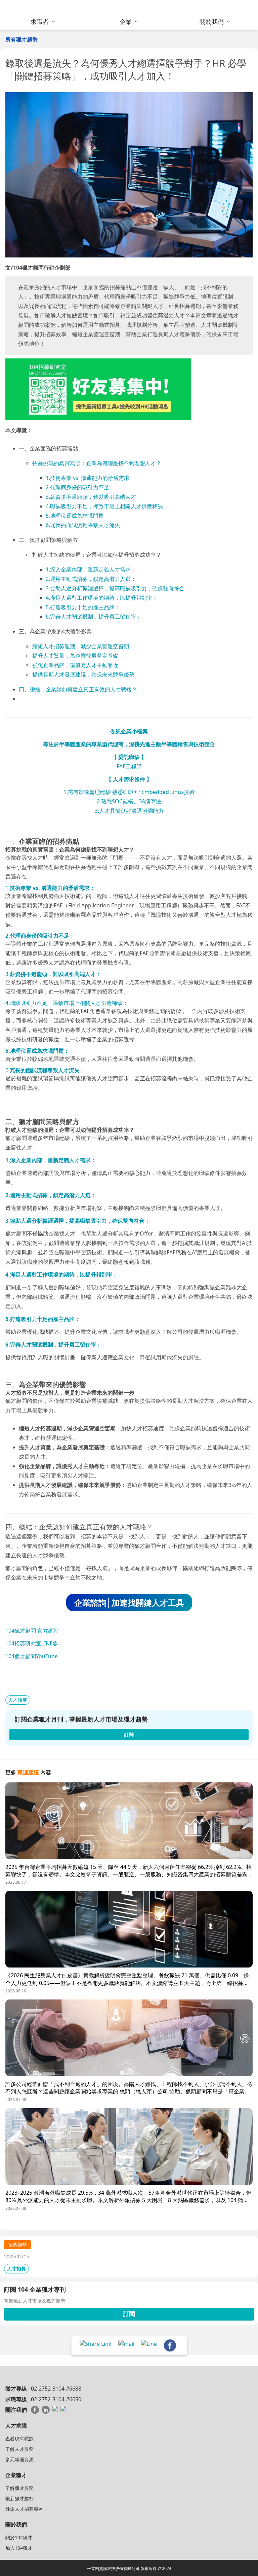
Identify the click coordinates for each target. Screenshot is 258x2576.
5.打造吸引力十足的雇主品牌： (83, 607)
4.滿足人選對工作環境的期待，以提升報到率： (102, 598)
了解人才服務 (19, 2449)
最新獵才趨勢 (19, 2498)
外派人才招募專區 (24, 2509)
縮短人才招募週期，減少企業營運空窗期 (81, 646)
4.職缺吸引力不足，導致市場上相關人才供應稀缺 (104, 506)
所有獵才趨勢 (21, 39)
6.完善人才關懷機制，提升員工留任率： (94, 617)
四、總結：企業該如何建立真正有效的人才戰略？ (78, 689)
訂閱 (129, 2314)
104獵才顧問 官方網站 (32, 1631)
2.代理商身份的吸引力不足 (77, 487)
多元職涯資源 (19, 2459)
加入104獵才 (19, 2548)
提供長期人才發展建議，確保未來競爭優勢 (83, 674)
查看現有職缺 (19, 2439)
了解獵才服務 (19, 2488)
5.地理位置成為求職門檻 (75, 516)
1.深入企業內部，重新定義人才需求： (91, 569)
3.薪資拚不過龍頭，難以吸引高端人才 (91, 497)
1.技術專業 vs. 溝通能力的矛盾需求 (88, 478)
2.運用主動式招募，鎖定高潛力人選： (91, 579)
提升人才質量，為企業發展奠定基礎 (75, 656)
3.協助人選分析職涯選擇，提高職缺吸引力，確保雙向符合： (118, 588)
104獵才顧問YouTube (32, 1656)
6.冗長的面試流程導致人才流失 (83, 525)
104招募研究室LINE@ (31, 1643)
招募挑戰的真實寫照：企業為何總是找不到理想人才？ (97, 463)
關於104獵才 (19, 2537)
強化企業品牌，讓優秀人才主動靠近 (75, 665)
